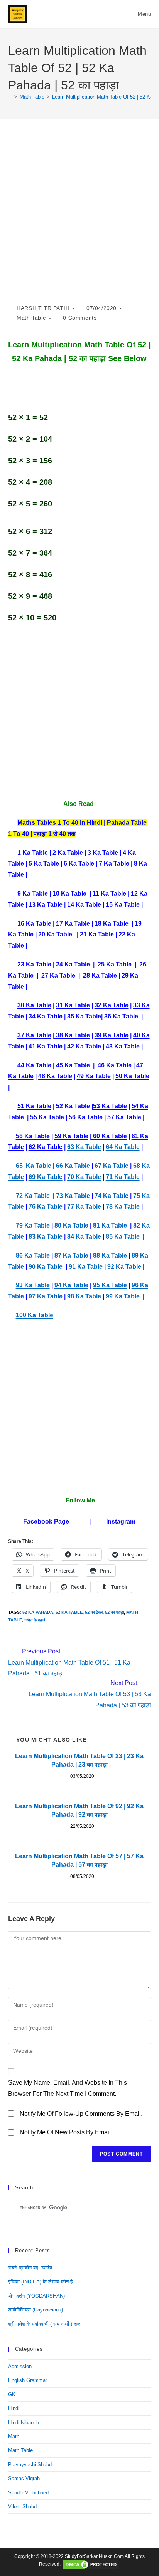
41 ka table (46, 1046)
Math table (31, 318)
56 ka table (86, 1117)
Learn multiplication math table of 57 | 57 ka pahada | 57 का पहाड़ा (79, 1860)
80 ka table (71, 1225)
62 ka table (46, 1147)
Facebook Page (46, 1522)
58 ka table (33, 1136)
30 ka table (34, 1005)
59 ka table (71, 1136)
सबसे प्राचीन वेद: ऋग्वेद (30, 2268)
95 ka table (110, 1285)
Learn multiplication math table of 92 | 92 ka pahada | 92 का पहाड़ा (79, 1810)
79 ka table (33, 1225)
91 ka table (86, 1267)
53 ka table (110, 1106)
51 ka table (34, 1106)
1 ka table (33, 853)
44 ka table (34, 1065)
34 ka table (46, 1016)
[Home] (10, 97)
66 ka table (73, 1166)
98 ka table (84, 1296)
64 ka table (123, 1147)
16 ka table (34, 924)
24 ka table (73, 964)
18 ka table (112, 924)
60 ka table (109, 1136)
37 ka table (34, 1035)
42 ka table (84, 1046)
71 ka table (123, 1177)
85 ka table (123, 1237)
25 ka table (115, 964)
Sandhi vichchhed (28, 2493)
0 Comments (80, 318)
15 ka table (123, 905)
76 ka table (46, 1207)
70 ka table (84, 1177)
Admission (20, 2366)
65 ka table (34, 1166)
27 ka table (59, 976)
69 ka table (46, 1177)
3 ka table (103, 853)
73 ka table (73, 1196)
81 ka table (110, 1225)
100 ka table (35, 1315)
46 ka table (115, 1065)
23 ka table (34, 964)
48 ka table (55, 1076)
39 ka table (112, 1035)
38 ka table (72, 1035)
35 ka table (84, 1016)
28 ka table (100, 976)
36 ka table (122, 1016)
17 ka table (73, 924)
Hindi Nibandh (24, 2423)
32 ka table (112, 1005)
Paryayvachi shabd (30, 2465)
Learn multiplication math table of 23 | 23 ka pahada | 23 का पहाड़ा (79, 1760)
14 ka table (84, 905)
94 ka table (71, 1285)
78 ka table (123, 1207)
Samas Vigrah (24, 2478)
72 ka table (33, 1196)
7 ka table (114, 863)
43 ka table (123, 1046)
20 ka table (56, 934)
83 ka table (46, 1237)
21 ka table (97, 934)
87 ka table (71, 1255)
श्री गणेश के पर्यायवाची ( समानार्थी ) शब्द (44, 2324)
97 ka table (46, 1296)
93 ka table (33, 1285)
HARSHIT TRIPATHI (43, 308)
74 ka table (112, 1196)
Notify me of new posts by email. (66, 2132)
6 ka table (79, 863)
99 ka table (123, 1296)
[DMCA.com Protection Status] (91, 2564)
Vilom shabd (22, 2506)
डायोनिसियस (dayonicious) (36, 2310)
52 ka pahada (38, 1612)
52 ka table (69, 1612)
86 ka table (33, 1255)
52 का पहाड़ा (114, 1612)
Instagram (121, 1522)
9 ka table (33, 894)
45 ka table (74, 1065)
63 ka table (84, 1147)
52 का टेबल (94, 1612)
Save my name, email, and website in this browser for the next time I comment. (68, 2088)
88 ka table (110, 1255)
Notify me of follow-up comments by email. (81, 2114)
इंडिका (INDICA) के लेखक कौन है (40, 2282)
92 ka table (124, 1267)
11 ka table (109, 894)
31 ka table (73, 1005)
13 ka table (46, 905)
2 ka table (68, 853)
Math (14, 2436)
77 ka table (84, 1207)
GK (12, 2394)
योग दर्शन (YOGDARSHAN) (36, 2296)
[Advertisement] (79, 221)
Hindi (14, 2408)
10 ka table (70, 894)
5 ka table (44, 863)
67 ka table (112, 1166)
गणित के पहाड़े (35, 1620)
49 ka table (94, 1076)
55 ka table (47, 1117)
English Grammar (28, 2380)
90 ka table (46, 1267)
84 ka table (84, 1237)
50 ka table (132, 1076)
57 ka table (124, 1117)
